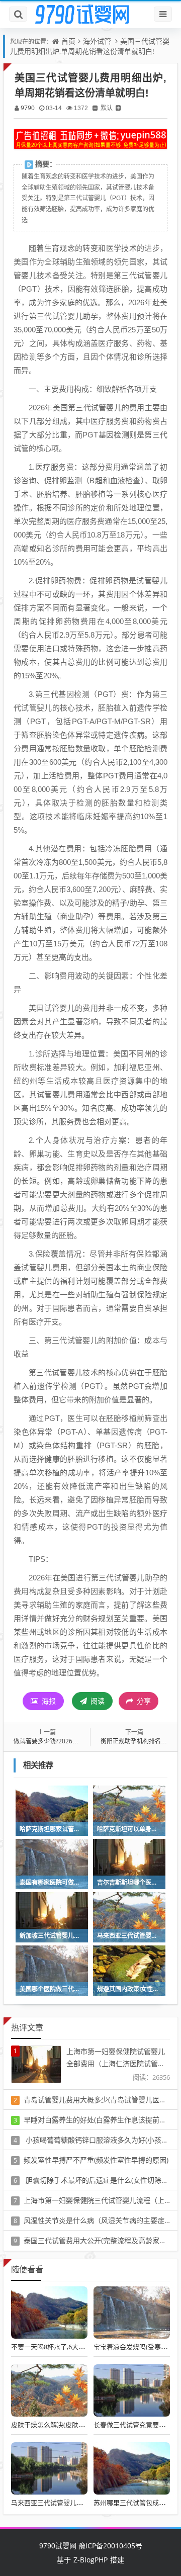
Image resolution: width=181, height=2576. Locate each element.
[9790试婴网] (90, 15)
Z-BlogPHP (90, 2560)
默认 (107, 108)
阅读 (97, 1701)
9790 (28, 108)
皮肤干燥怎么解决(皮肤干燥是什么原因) (69, 2425)
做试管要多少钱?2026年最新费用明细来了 (70, 1741)
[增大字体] (118, 108)
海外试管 (97, 41)
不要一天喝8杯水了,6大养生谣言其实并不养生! (78, 2347)
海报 (48, 1701)
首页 (68, 41)
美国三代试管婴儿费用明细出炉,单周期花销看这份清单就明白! (90, 46)
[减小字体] (95, 108)
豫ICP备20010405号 (109, 2546)
